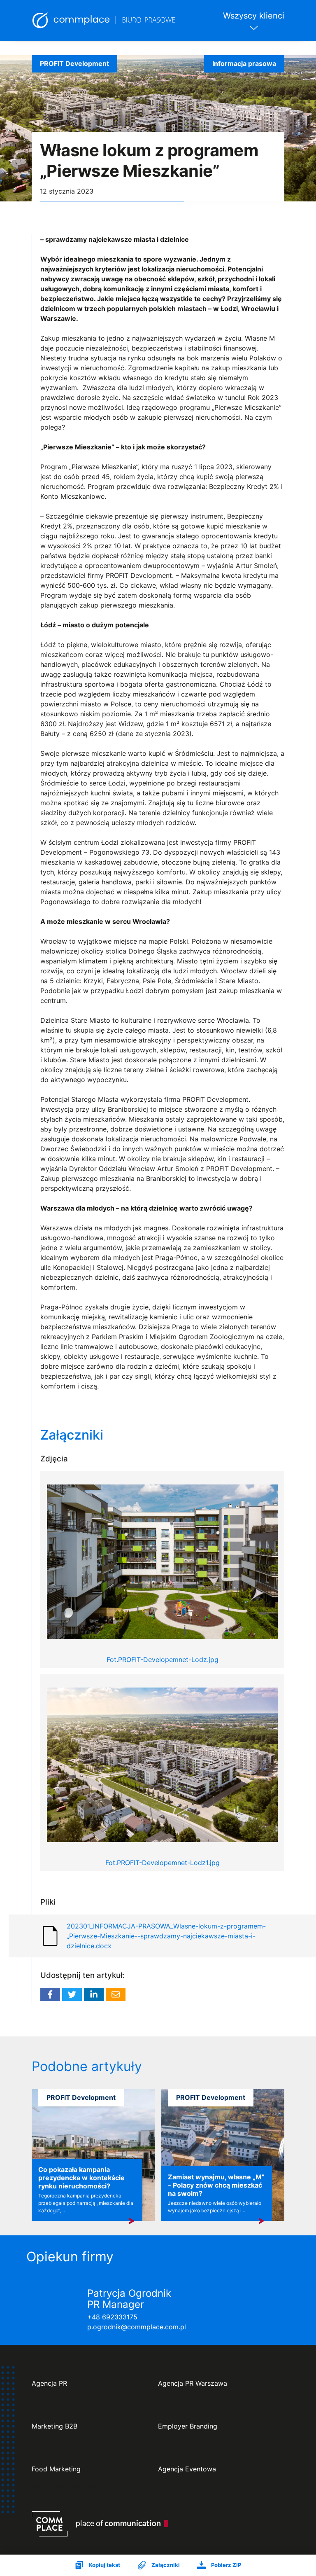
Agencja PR (49, 2383)
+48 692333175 (112, 2317)
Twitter (72, 1994)
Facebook (50, 1994)
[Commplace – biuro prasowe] (104, 21)
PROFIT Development (74, 63)
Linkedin (94, 1994)
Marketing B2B (55, 2426)
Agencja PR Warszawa (193, 2383)
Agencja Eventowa (187, 2469)
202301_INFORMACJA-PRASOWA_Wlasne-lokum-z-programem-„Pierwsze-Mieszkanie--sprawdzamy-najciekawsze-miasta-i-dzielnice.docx (166, 1936)
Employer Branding (188, 2426)
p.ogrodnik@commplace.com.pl (137, 2327)
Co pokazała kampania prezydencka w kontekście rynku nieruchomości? (81, 2178)
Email (116, 1994)
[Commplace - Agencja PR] (100, 2524)
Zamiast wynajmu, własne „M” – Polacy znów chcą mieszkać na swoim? (216, 2185)
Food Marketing (56, 2469)
